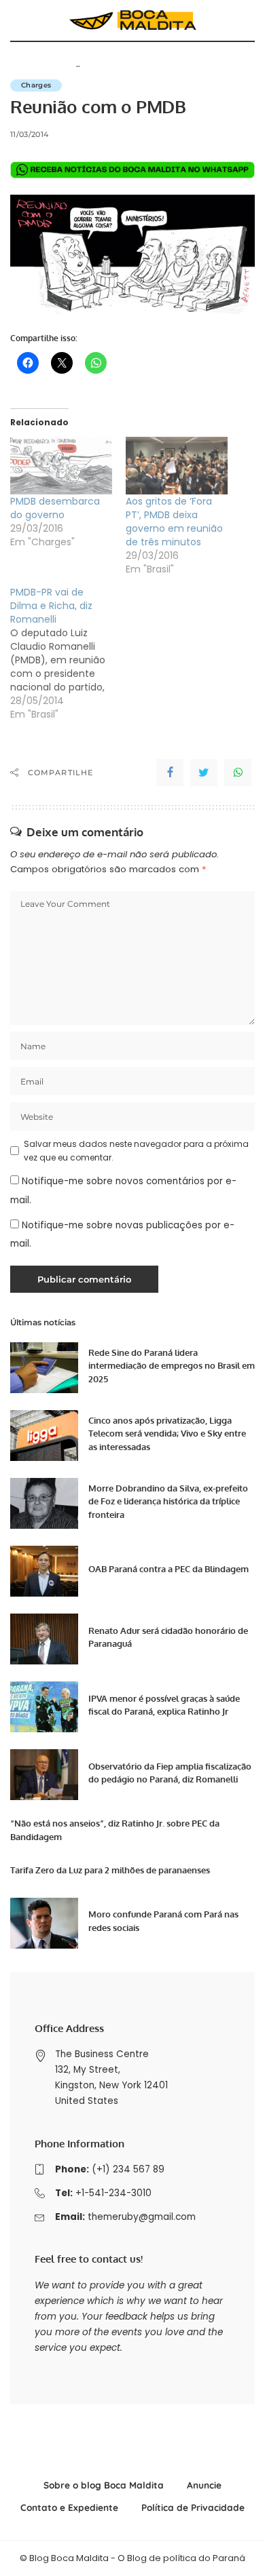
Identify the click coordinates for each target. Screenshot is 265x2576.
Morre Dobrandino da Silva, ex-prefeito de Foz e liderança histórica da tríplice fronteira (168, 1501)
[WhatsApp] (238, 773)
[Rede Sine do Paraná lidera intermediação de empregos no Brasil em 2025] (44, 1368)
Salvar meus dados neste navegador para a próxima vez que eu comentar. (136, 1151)
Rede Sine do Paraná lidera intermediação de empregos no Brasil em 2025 (172, 1366)
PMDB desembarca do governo (55, 508)
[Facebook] (170, 773)
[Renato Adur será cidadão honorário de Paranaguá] (44, 1639)
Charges (36, 85)
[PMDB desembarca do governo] (61, 466)
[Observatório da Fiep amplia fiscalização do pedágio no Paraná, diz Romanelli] (44, 1775)
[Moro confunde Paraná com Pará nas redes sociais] (44, 1923)
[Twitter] (204, 773)
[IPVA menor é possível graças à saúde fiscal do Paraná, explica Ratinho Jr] (44, 1707)
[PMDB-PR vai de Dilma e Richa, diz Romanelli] (68, 653)
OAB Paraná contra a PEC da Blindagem (169, 1569)
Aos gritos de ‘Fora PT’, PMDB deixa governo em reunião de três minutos (174, 522)
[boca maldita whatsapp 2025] (132, 169)
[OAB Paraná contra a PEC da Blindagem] (44, 1571)
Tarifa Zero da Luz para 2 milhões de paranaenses (110, 1870)
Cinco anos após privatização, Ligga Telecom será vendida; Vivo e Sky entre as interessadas (167, 1433)
